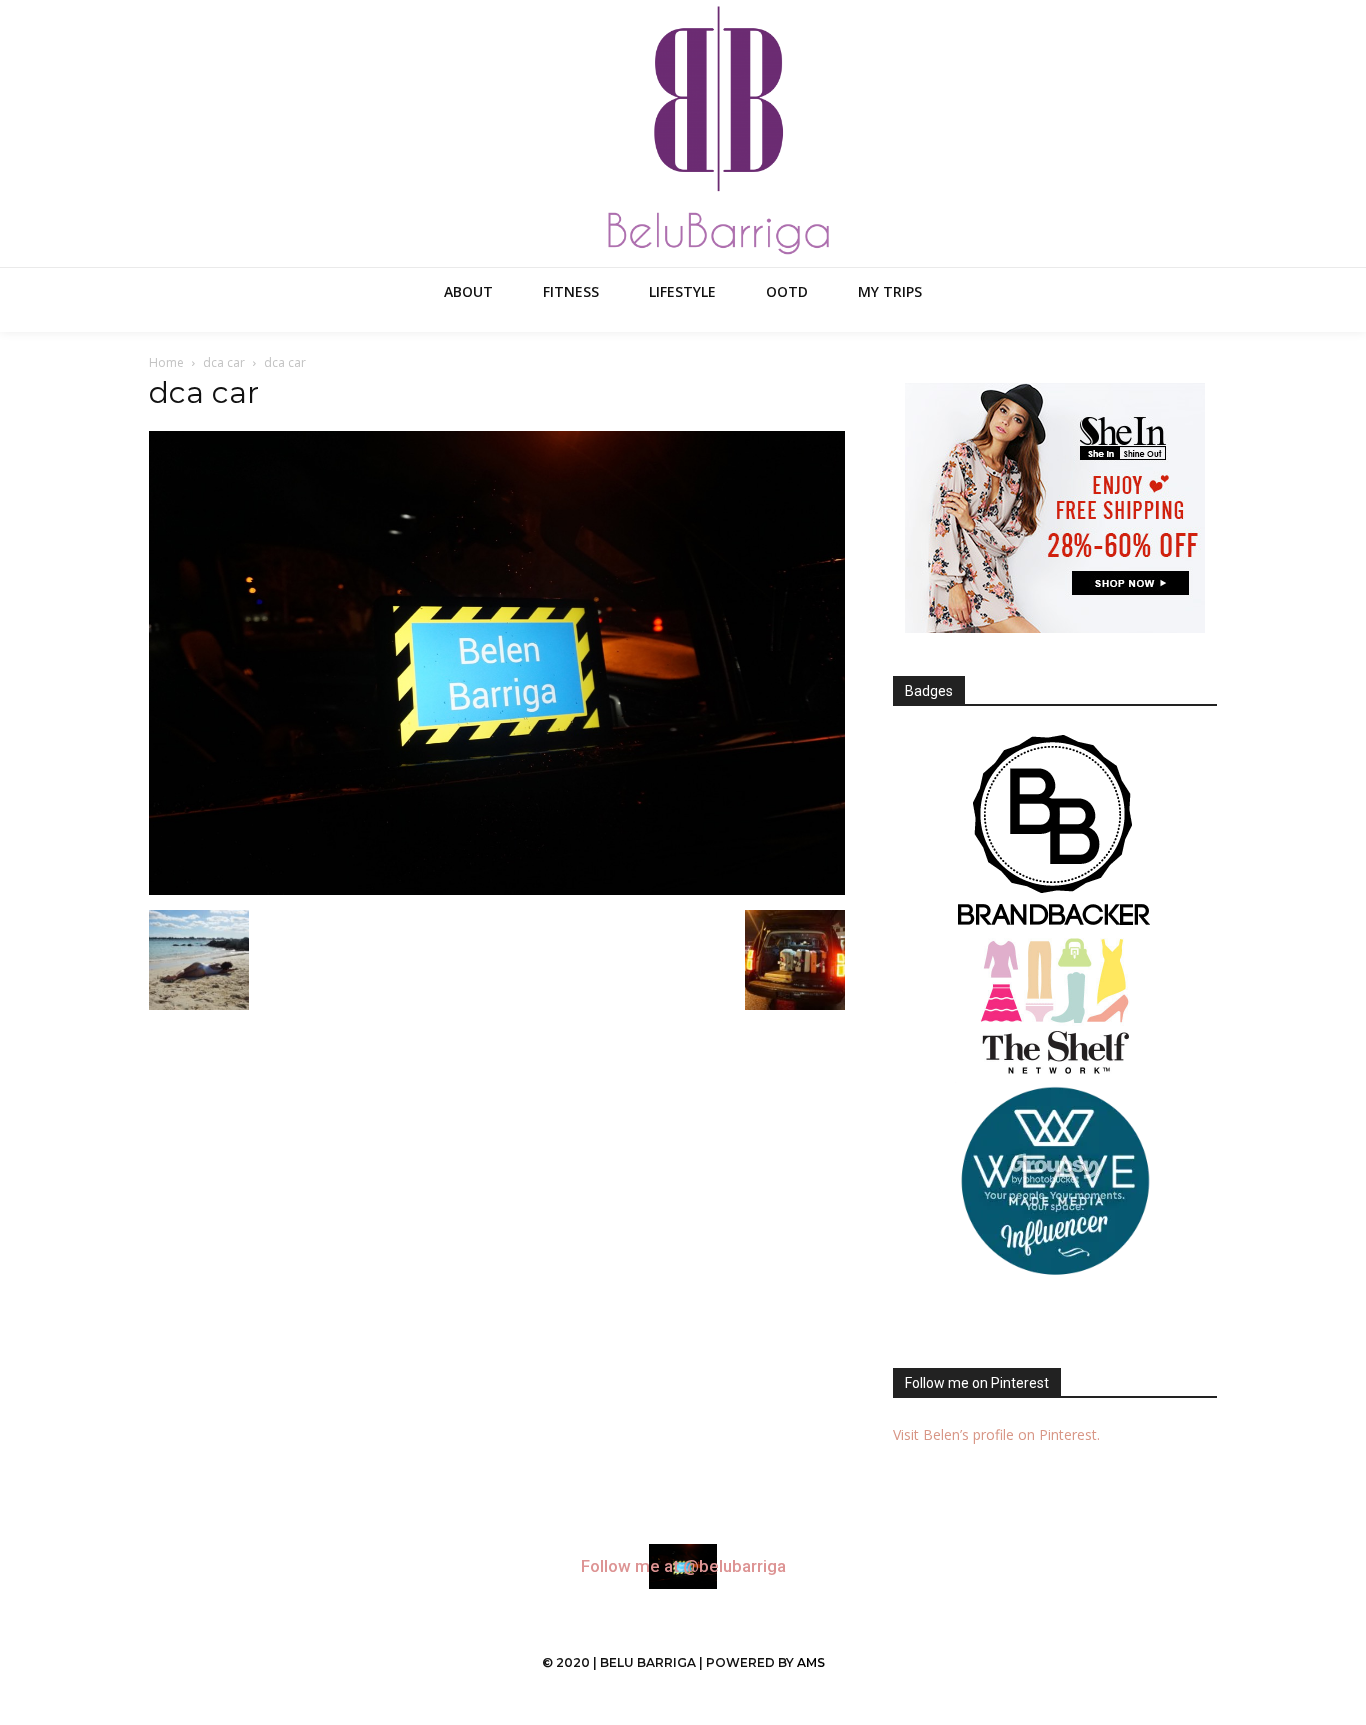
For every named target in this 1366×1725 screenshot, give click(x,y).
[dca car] (497, 889)
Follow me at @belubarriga (683, 1566)
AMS (811, 1662)
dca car (224, 362)
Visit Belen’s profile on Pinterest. (996, 1434)
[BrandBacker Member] (1055, 832)
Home (166, 362)
